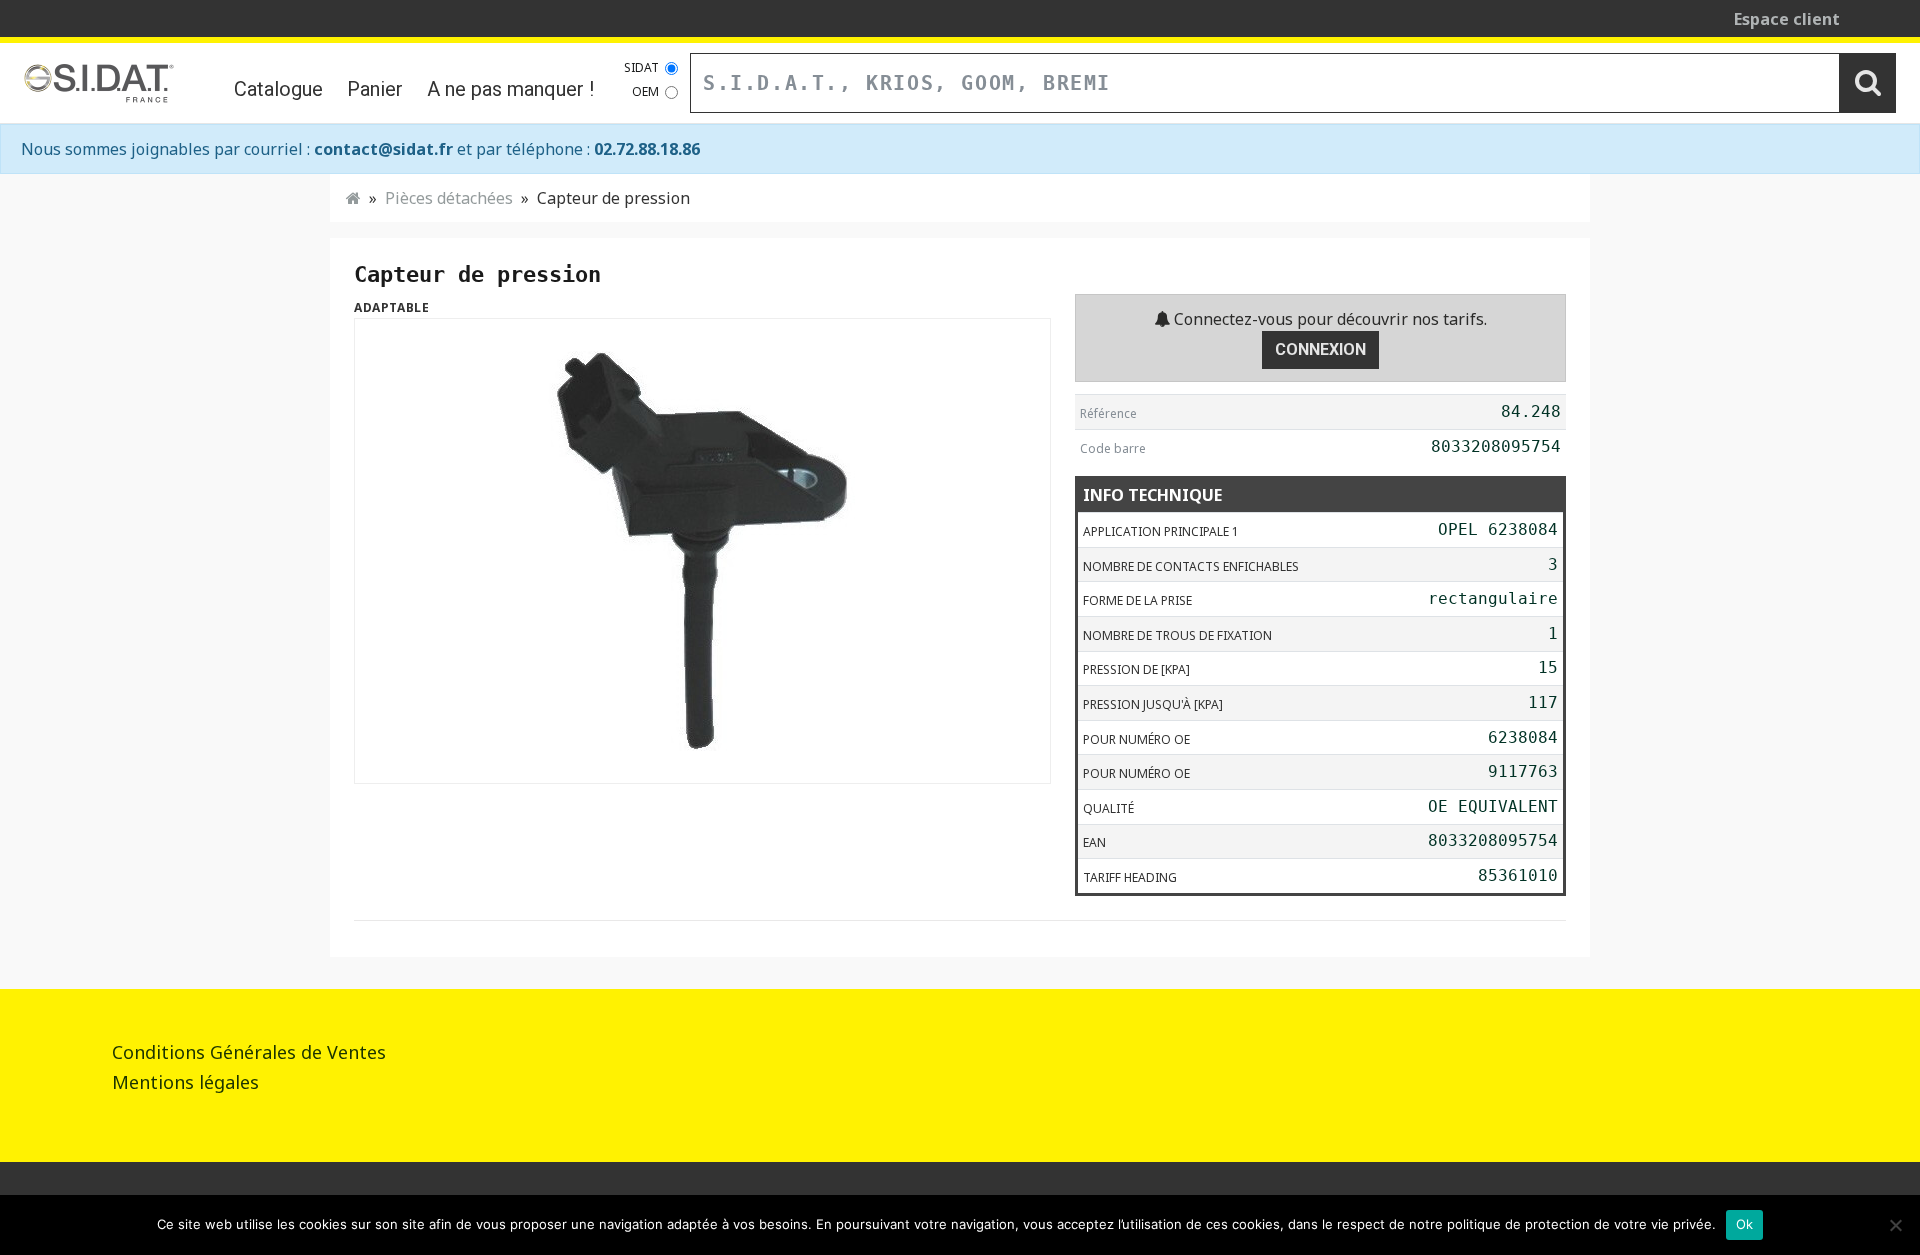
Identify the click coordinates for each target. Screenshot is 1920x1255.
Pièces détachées (449, 198)
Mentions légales (185, 1082)
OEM (645, 91)
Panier (375, 89)
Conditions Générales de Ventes (249, 1052)
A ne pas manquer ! (510, 89)
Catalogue (278, 89)
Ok (1745, 1224)
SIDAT (641, 67)
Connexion (1320, 349)
